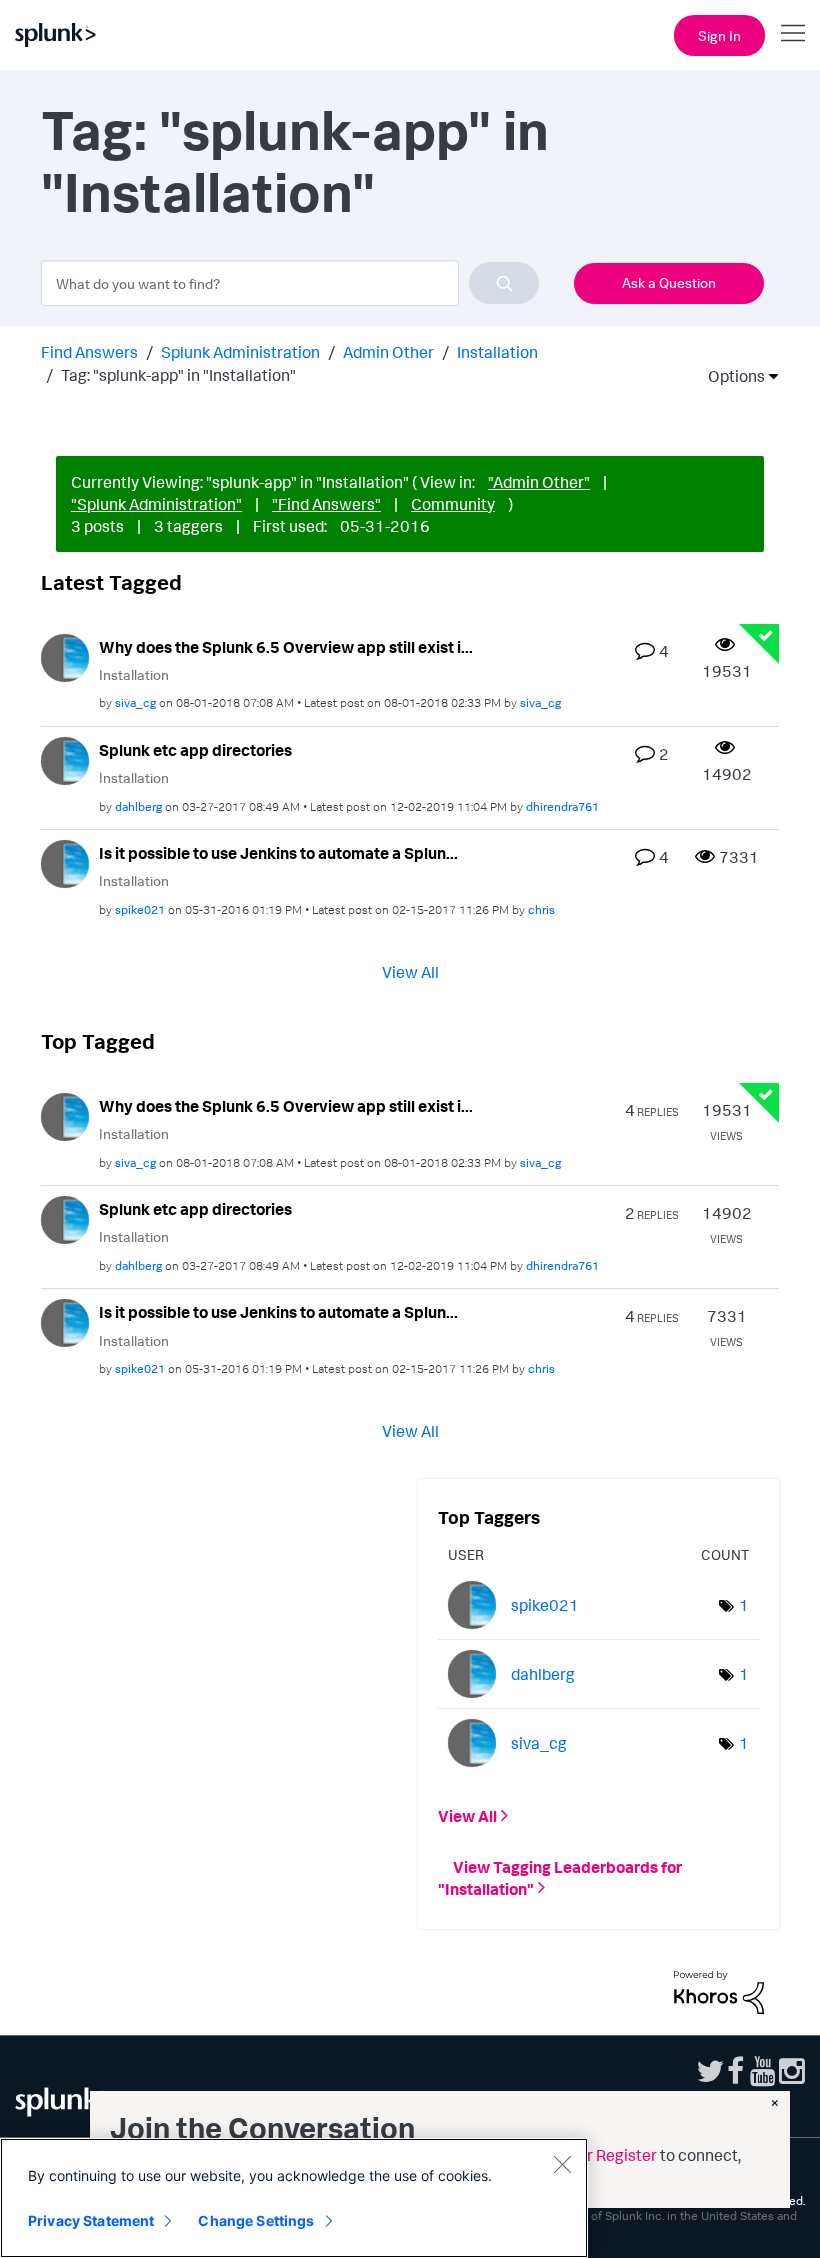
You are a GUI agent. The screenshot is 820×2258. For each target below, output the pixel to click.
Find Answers (89, 352)
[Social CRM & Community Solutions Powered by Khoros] (719, 1990)
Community (453, 504)
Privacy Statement (91, 2220)
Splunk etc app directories (195, 750)
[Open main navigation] (793, 33)
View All (410, 971)
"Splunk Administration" (156, 504)
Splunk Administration (240, 352)
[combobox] (290, 283)
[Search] (504, 283)
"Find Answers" (326, 504)
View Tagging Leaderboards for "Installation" (560, 1877)
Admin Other (388, 352)
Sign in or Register (592, 2155)
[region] (294, 2198)
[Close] (562, 2164)
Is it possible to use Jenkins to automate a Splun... (278, 853)
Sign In (719, 35)
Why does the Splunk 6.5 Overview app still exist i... (286, 647)
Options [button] (730, 376)
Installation (497, 352)
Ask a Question (669, 282)
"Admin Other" (539, 482)
